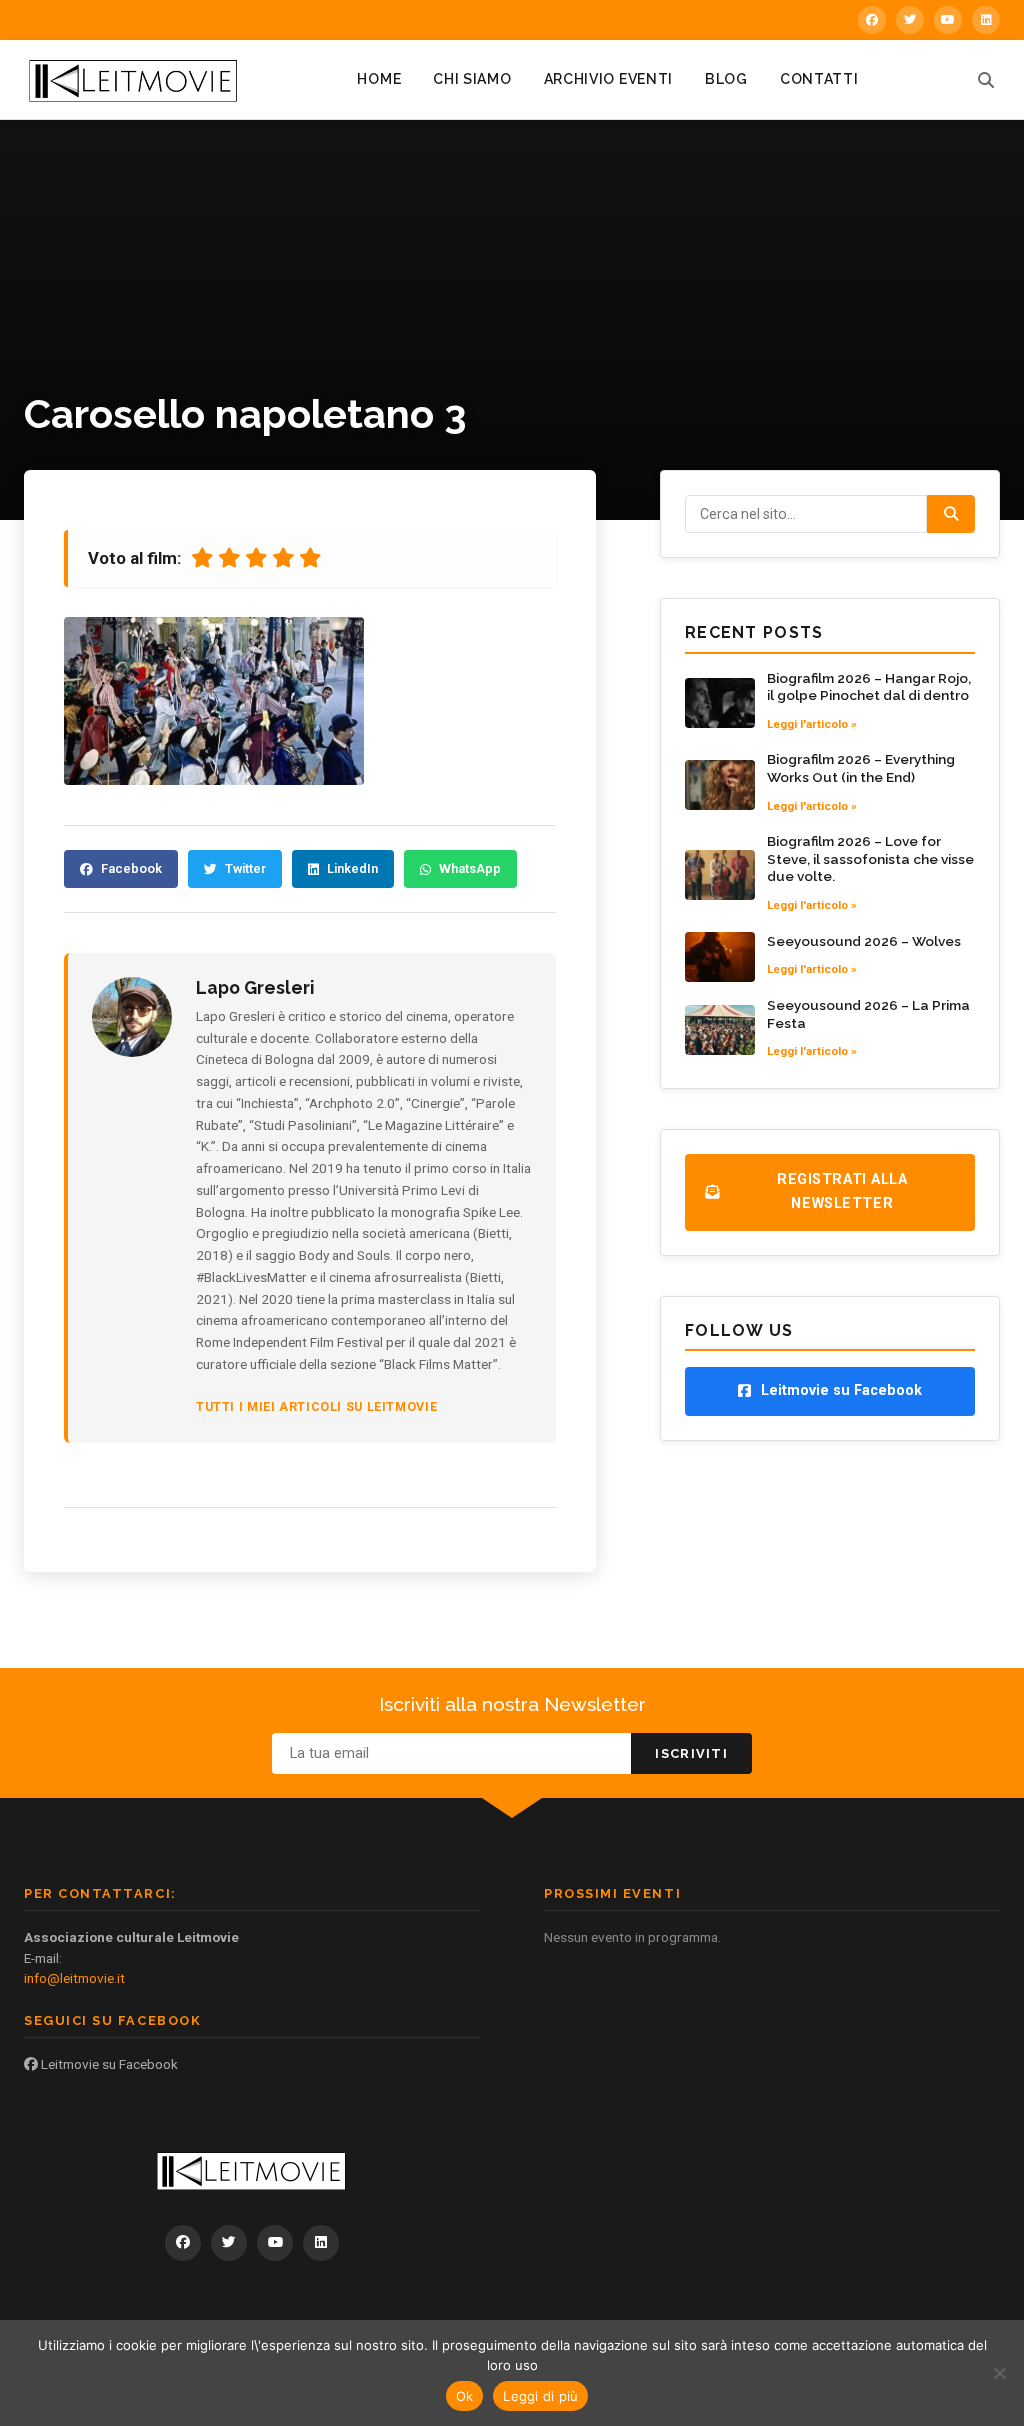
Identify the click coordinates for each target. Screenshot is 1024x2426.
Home (379, 79)
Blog (726, 79)
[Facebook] (872, 20)
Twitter (245, 868)
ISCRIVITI (691, 1753)
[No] (999, 2373)
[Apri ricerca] (986, 80)
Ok (465, 2396)
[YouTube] (948, 20)
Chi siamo (472, 79)
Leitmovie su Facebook (108, 2064)
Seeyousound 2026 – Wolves (864, 941)
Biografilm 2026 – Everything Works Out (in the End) (861, 768)
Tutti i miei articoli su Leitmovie (316, 1406)
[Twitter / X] (910, 20)
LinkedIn (352, 868)
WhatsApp (470, 868)
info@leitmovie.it (74, 1978)
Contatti (819, 79)
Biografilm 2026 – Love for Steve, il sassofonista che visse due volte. (870, 858)
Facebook (131, 868)
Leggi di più (540, 2396)
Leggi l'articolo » (812, 724)
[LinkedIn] (986, 20)
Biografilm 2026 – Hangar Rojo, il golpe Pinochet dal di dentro (869, 687)
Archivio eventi (609, 79)
